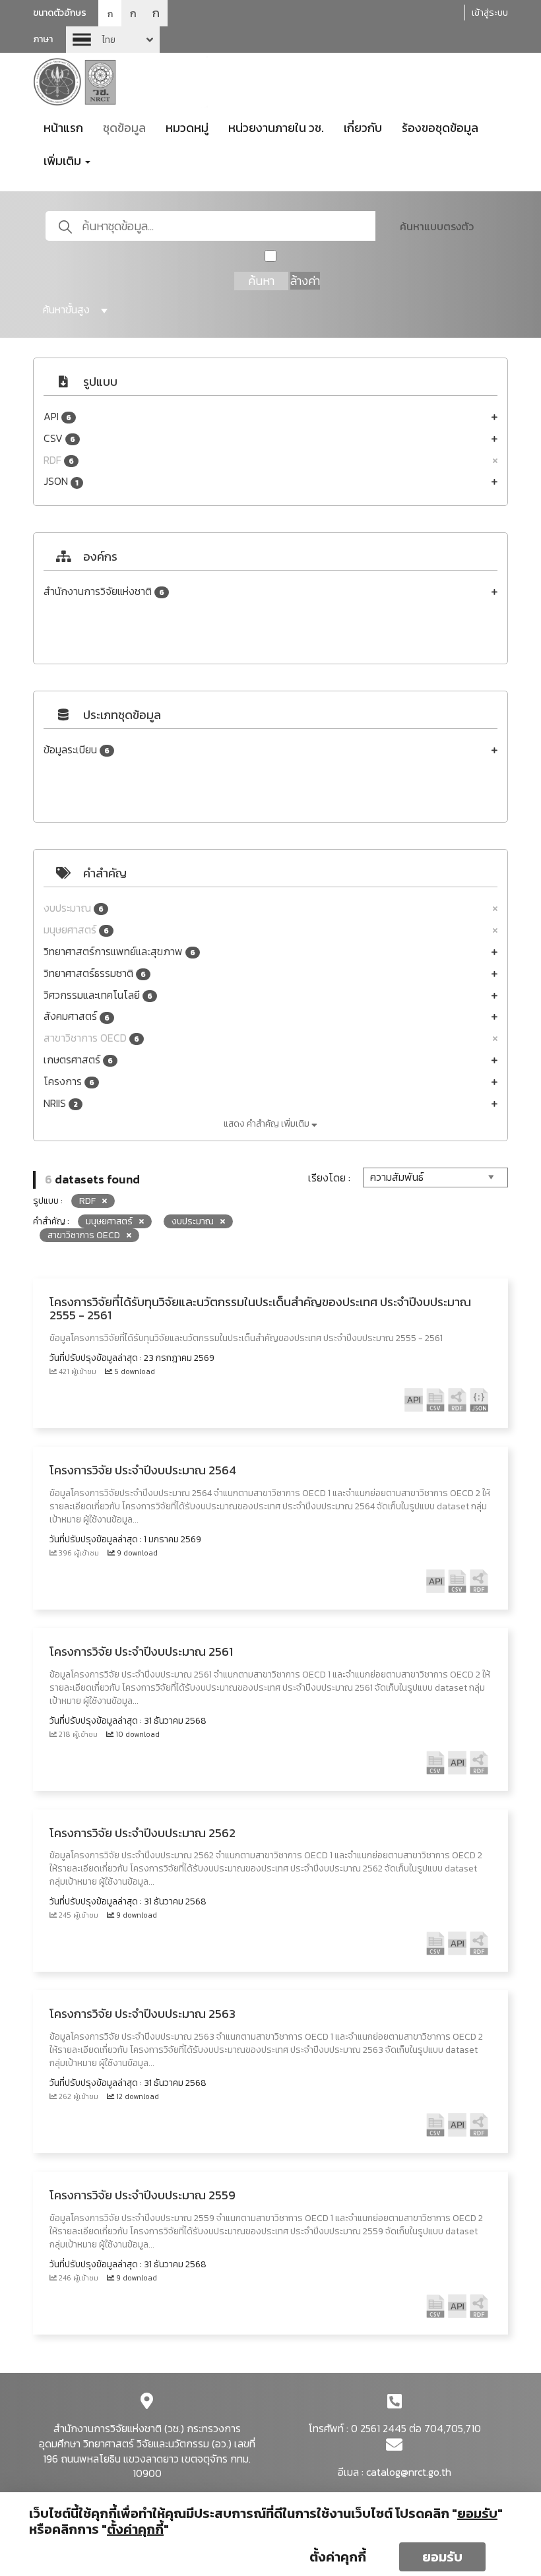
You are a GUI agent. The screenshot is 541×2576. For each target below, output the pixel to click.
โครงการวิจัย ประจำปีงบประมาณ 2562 (143, 1833)
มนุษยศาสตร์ (76, 930)
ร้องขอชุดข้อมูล (440, 128)
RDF (59, 460)
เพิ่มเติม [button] (64, 161)
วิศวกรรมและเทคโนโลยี (98, 995)
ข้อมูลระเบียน (77, 750)
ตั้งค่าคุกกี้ (338, 2557)
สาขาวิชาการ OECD (91, 1038)
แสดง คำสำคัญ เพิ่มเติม (268, 1124)
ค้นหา (261, 281)
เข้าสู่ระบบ (490, 13)
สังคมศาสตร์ (77, 1016)
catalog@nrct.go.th (409, 2472)
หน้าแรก (63, 128)
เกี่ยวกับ (363, 128)
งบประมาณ (74, 908)
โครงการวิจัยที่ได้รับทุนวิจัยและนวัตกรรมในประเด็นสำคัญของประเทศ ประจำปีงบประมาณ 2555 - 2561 (260, 1308)
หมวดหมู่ (187, 128)
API (57, 417)
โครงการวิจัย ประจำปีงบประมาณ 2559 (143, 2195)
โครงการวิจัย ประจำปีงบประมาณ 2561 (141, 1651)
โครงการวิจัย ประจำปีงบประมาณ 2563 (143, 2014)
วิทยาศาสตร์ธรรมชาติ (95, 973)
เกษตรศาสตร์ (78, 1060)
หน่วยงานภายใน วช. (276, 128)
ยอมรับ (442, 2557)
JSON (61, 481)
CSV (59, 438)
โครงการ (69, 1082)
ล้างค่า (305, 281)
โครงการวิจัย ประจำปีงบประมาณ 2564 (143, 1470)
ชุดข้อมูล (124, 128)
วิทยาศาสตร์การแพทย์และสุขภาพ (119, 952)
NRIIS (61, 1103)
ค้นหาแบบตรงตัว (437, 226)
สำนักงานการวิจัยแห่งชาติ (104, 591)
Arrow (113, 40)
